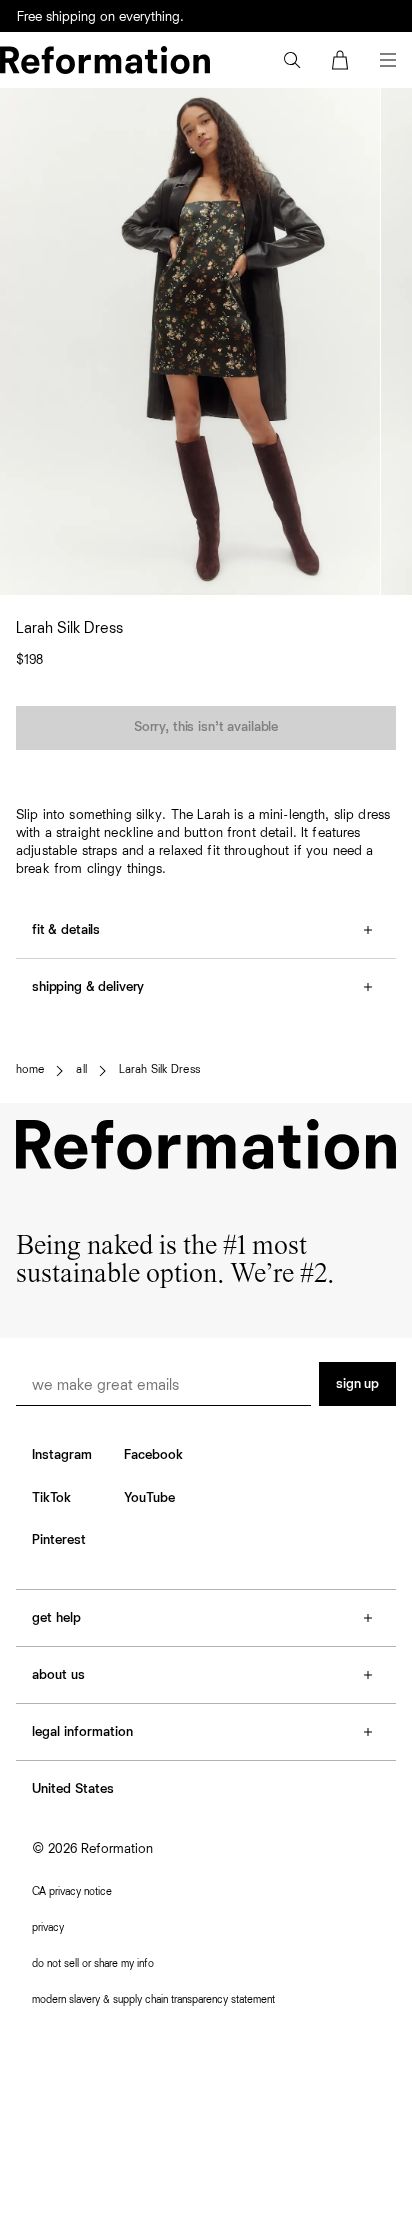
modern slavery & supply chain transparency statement (153, 1999)
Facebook (153, 1455)
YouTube (149, 1498)
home (30, 1070)
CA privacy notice (72, 1891)
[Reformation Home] (105, 60)
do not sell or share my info (93, 1963)
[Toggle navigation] (388, 60)
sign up (357, 1384)
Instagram (62, 1455)
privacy (48, 1927)
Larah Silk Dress (159, 1070)
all (81, 1070)
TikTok (51, 1498)
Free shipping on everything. (100, 17)
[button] (292, 60)
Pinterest (59, 1540)
